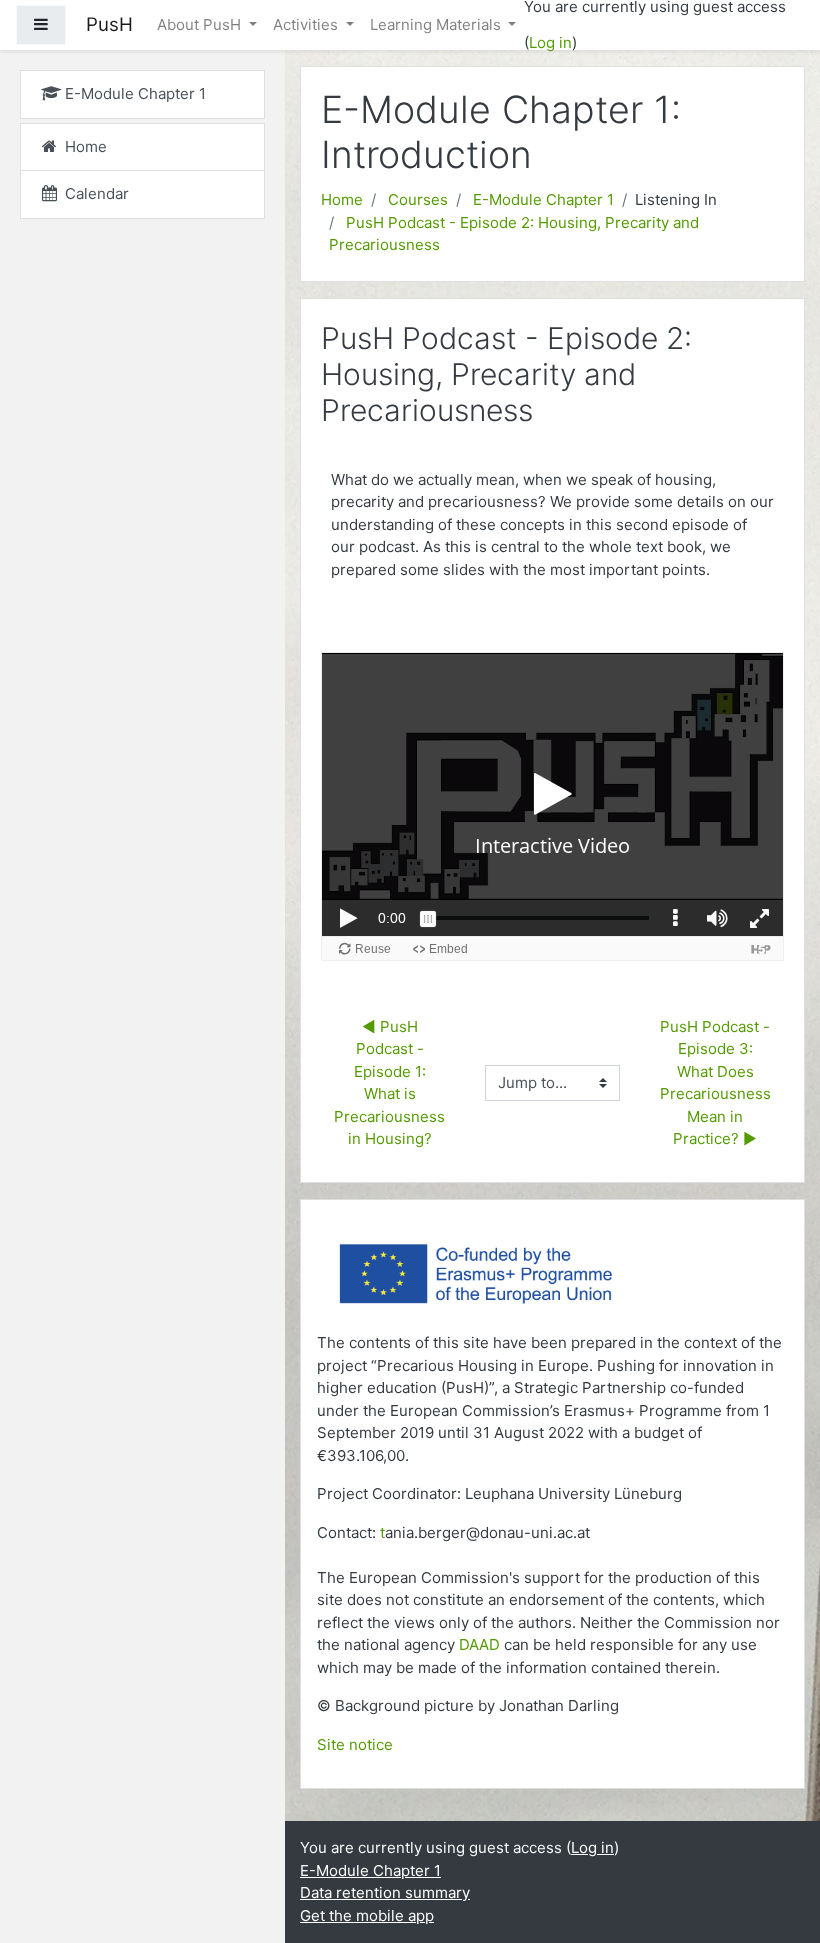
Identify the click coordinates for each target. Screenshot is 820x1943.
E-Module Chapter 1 (543, 199)
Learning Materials (437, 24)
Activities (307, 24)
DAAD (479, 1644)
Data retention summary (385, 1892)
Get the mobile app (367, 1915)
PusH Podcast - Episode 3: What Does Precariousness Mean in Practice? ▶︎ (717, 1083)
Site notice (355, 1744)
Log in (550, 42)
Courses (418, 199)
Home (342, 199)
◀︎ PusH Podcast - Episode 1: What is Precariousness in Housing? (391, 1083)
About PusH (201, 24)
